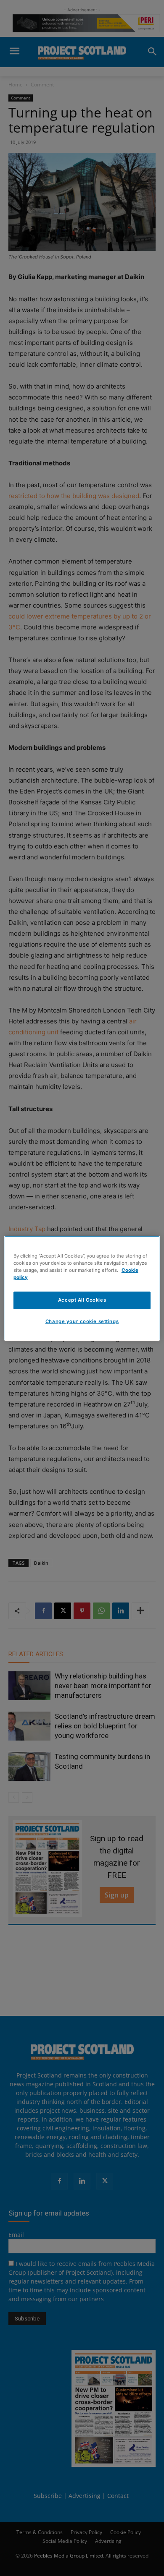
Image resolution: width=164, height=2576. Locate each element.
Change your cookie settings (82, 1321)
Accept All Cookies (82, 1300)
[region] (82, 1288)
